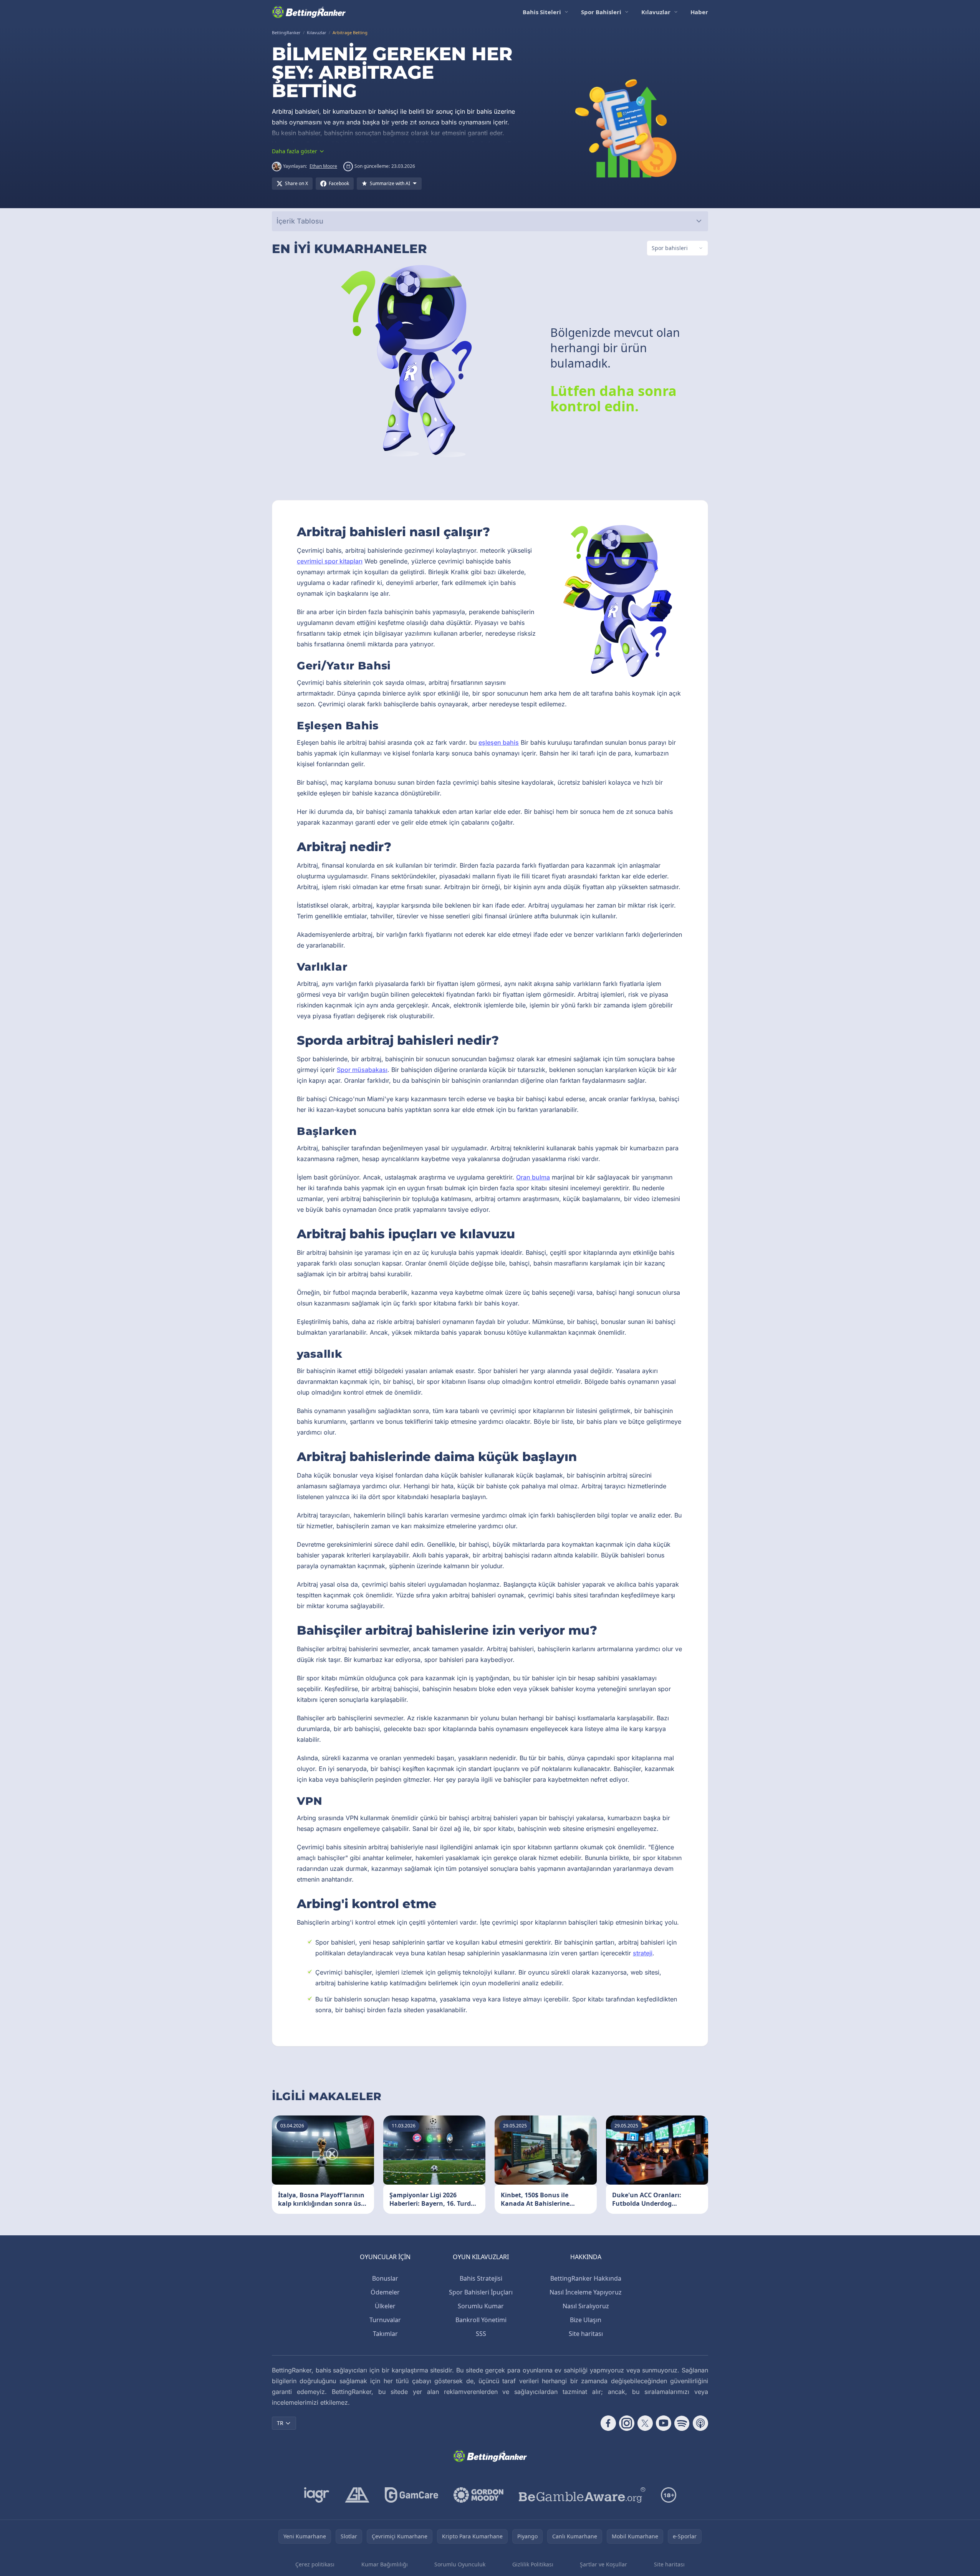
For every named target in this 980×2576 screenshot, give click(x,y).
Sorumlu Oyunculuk (460, 2564)
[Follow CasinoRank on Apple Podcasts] (700, 2423)
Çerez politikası (315, 2564)
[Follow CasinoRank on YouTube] (664, 2423)
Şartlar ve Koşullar (603, 2564)
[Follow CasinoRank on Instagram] (627, 2423)
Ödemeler (385, 2292)
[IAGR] (317, 2495)
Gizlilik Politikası (533, 2564)
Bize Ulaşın (586, 2320)
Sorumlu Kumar (481, 2306)
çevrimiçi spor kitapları (330, 561)
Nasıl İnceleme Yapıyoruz (586, 2292)
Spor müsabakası (362, 1070)
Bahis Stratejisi (481, 2278)
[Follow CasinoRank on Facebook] (608, 2423)
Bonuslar (385, 2278)
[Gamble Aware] (582, 2495)
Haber (699, 12)
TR (280, 2423)
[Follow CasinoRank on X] (645, 2423)
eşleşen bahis (499, 742)
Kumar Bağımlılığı (385, 2564)
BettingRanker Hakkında (586, 2278)
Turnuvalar (385, 2320)
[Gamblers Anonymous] (357, 2495)
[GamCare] (411, 2495)
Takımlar (385, 2334)
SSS (481, 2334)
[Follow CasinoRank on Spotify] (682, 2423)
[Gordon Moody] (478, 2495)
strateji (643, 1953)
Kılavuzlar (656, 12)
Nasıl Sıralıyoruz (586, 2306)
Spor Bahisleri (601, 12)
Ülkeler (385, 2306)
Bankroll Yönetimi (481, 2320)
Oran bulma (533, 1177)
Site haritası (586, 2334)
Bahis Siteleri (542, 12)
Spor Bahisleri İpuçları (481, 2292)
